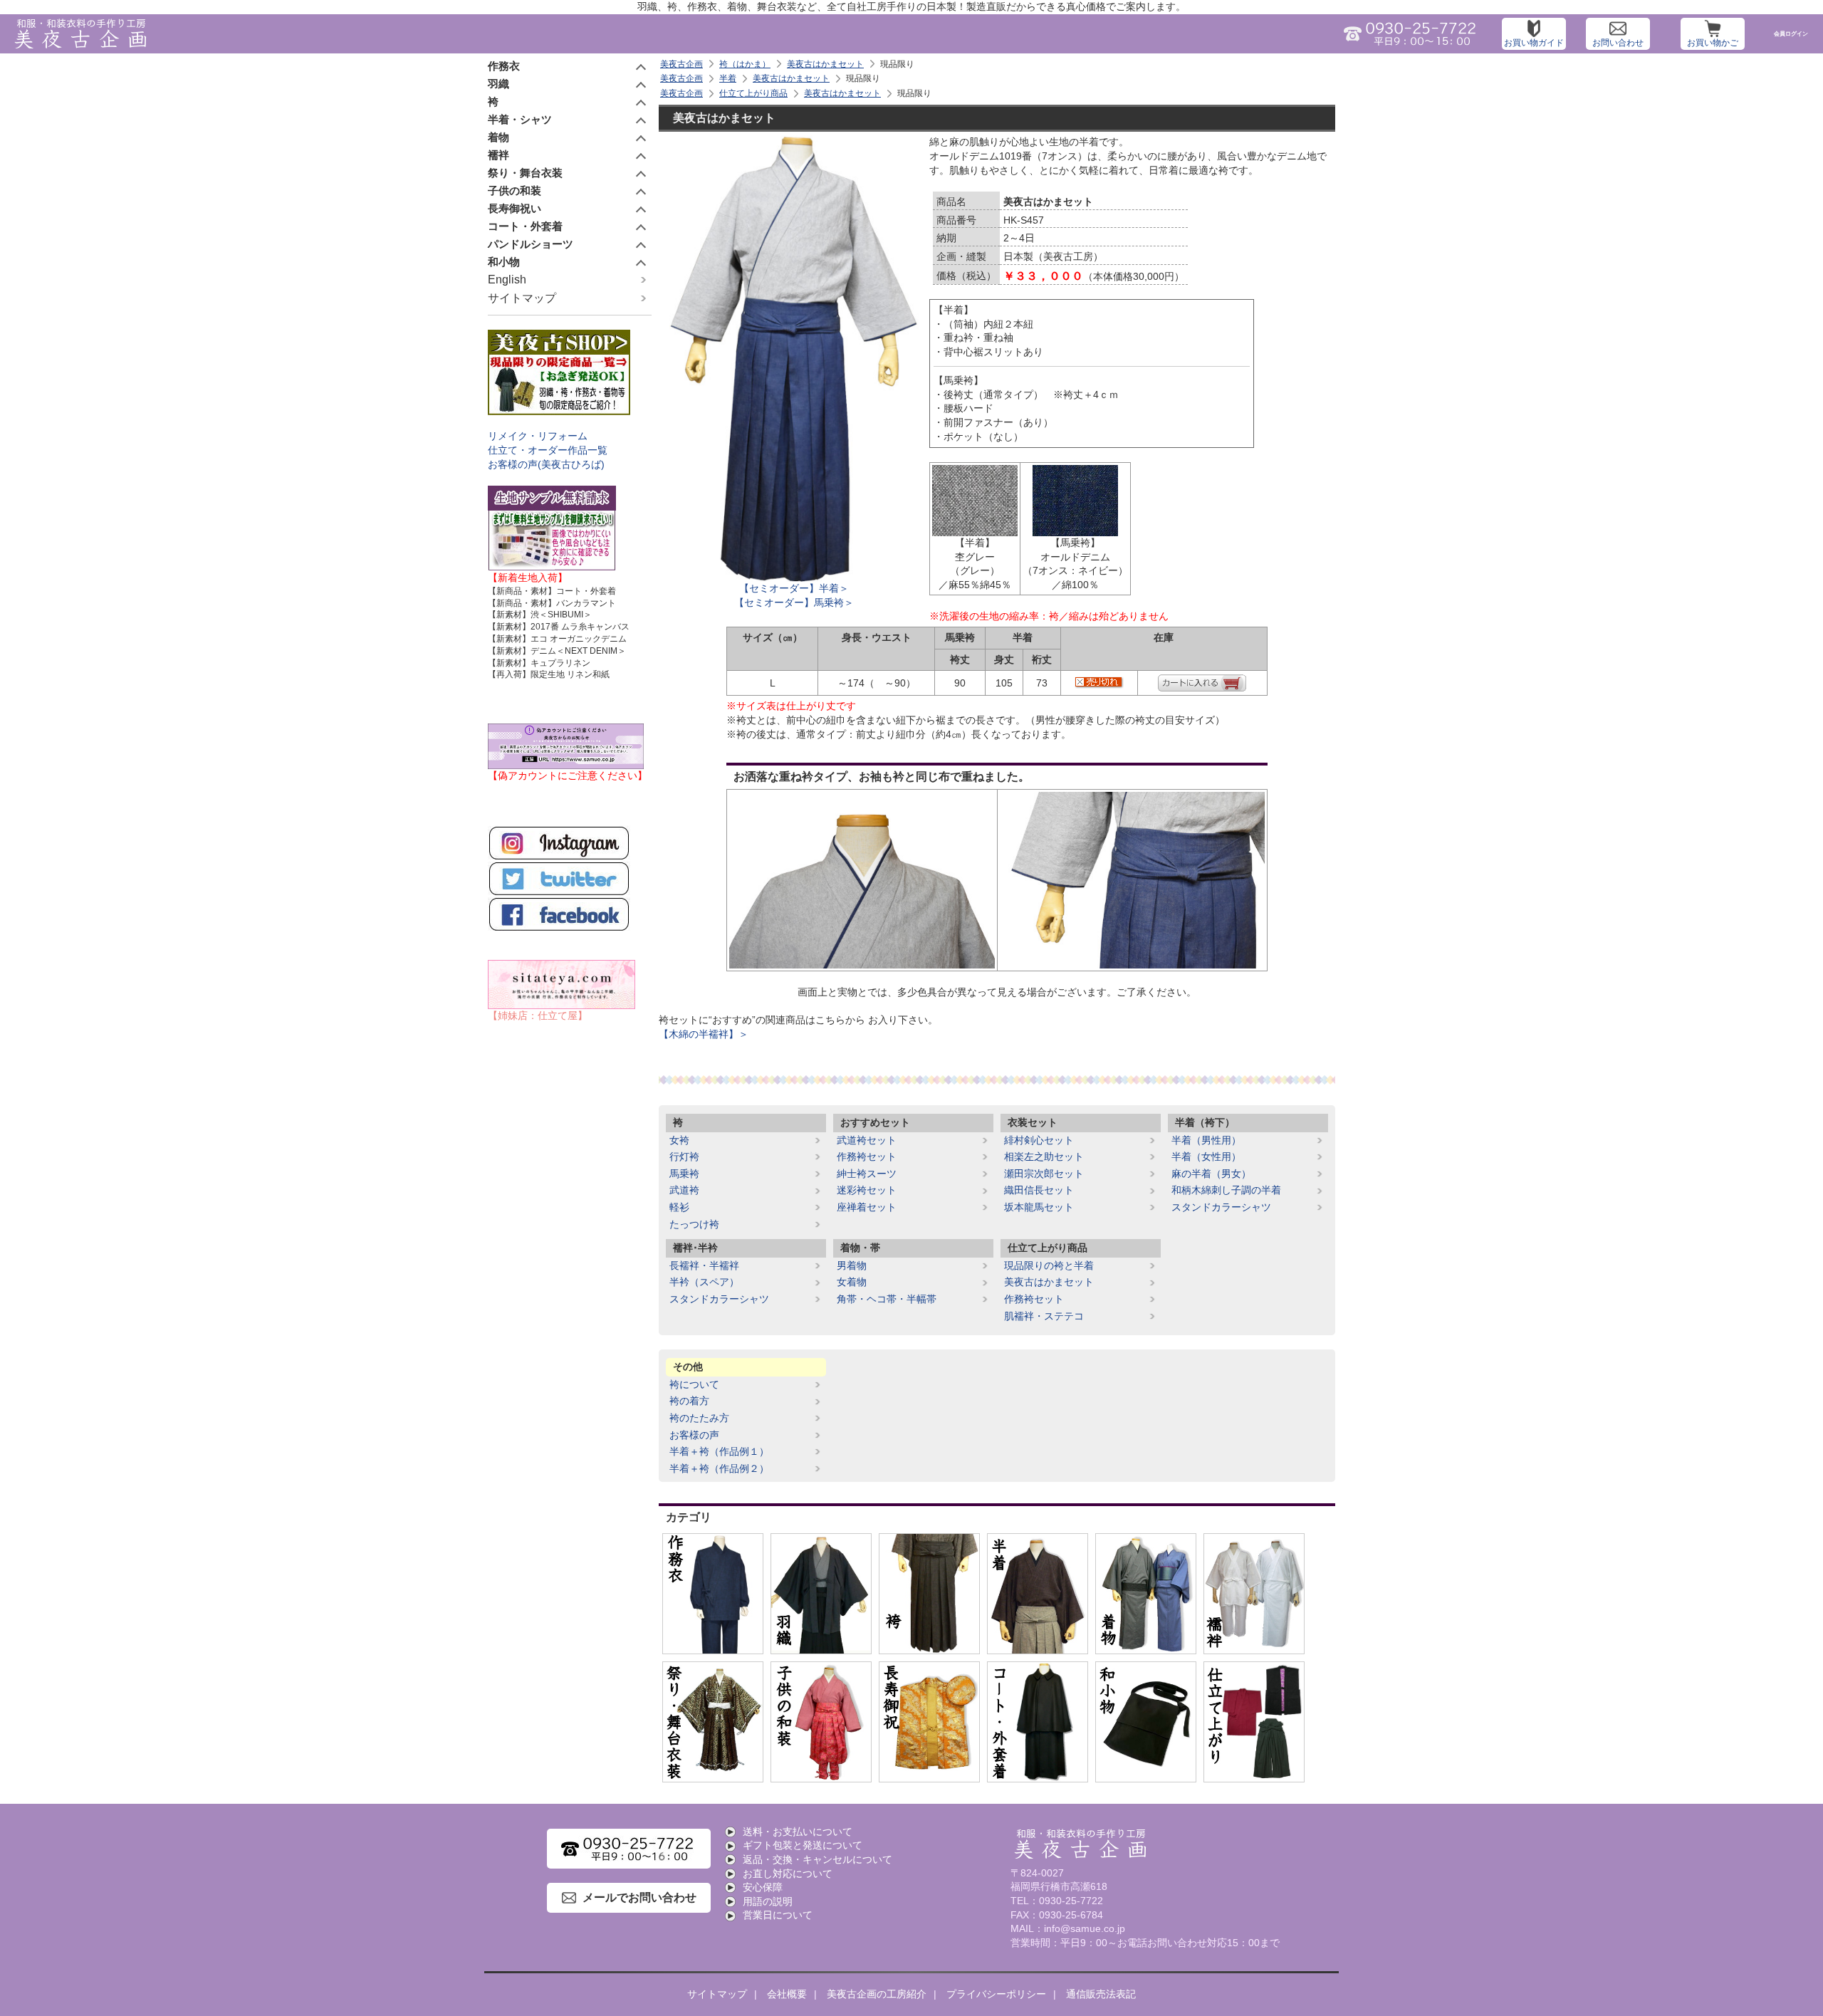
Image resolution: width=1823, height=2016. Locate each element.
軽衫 (679, 1207)
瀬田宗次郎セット (1044, 1174)
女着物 (852, 1282)
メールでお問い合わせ (639, 1897)
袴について (694, 1384)
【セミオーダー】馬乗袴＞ (794, 602)
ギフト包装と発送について (803, 1845)
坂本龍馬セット (1039, 1207)
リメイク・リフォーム (538, 436)
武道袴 (684, 1190)
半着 (728, 78)
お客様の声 (694, 1435)
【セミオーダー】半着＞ (794, 588)
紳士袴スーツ (867, 1174)
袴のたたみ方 (699, 1418)
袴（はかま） (745, 64)
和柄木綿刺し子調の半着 (1226, 1190)
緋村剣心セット (1039, 1140)
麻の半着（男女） (1211, 1174)
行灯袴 (684, 1156)
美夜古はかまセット (825, 64)
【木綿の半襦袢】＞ (704, 1034)
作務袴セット (867, 1156)
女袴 (679, 1140)
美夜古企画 (681, 64)
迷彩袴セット (867, 1190)
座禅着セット (867, 1207)
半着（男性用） (1206, 1140)
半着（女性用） (1206, 1156)
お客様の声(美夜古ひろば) (546, 464)
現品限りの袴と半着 (1049, 1265)
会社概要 (787, 1994)
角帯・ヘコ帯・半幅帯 (887, 1299)
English (507, 280)
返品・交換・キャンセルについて (818, 1859)
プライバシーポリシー (996, 1994)
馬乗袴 (684, 1174)
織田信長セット (1039, 1190)
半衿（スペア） (704, 1282)
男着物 (852, 1265)
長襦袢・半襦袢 (704, 1265)
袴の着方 (689, 1401)
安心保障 (763, 1887)
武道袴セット (867, 1140)
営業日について (778, 1915)
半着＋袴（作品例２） (719, 1468)
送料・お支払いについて (798, 1832)
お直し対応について (788, 1874)
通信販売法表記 (1101, 1994)
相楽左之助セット (1044, 1156)
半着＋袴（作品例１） (719, 1451)
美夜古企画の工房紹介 (877, 1994)
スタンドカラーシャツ (1221, 1207)
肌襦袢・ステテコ (1044, 1316)
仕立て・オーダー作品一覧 (548, 450)
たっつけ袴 (694, 1224)
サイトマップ (522, 298)
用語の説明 (768, 1901)
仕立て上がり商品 (753, 93)
